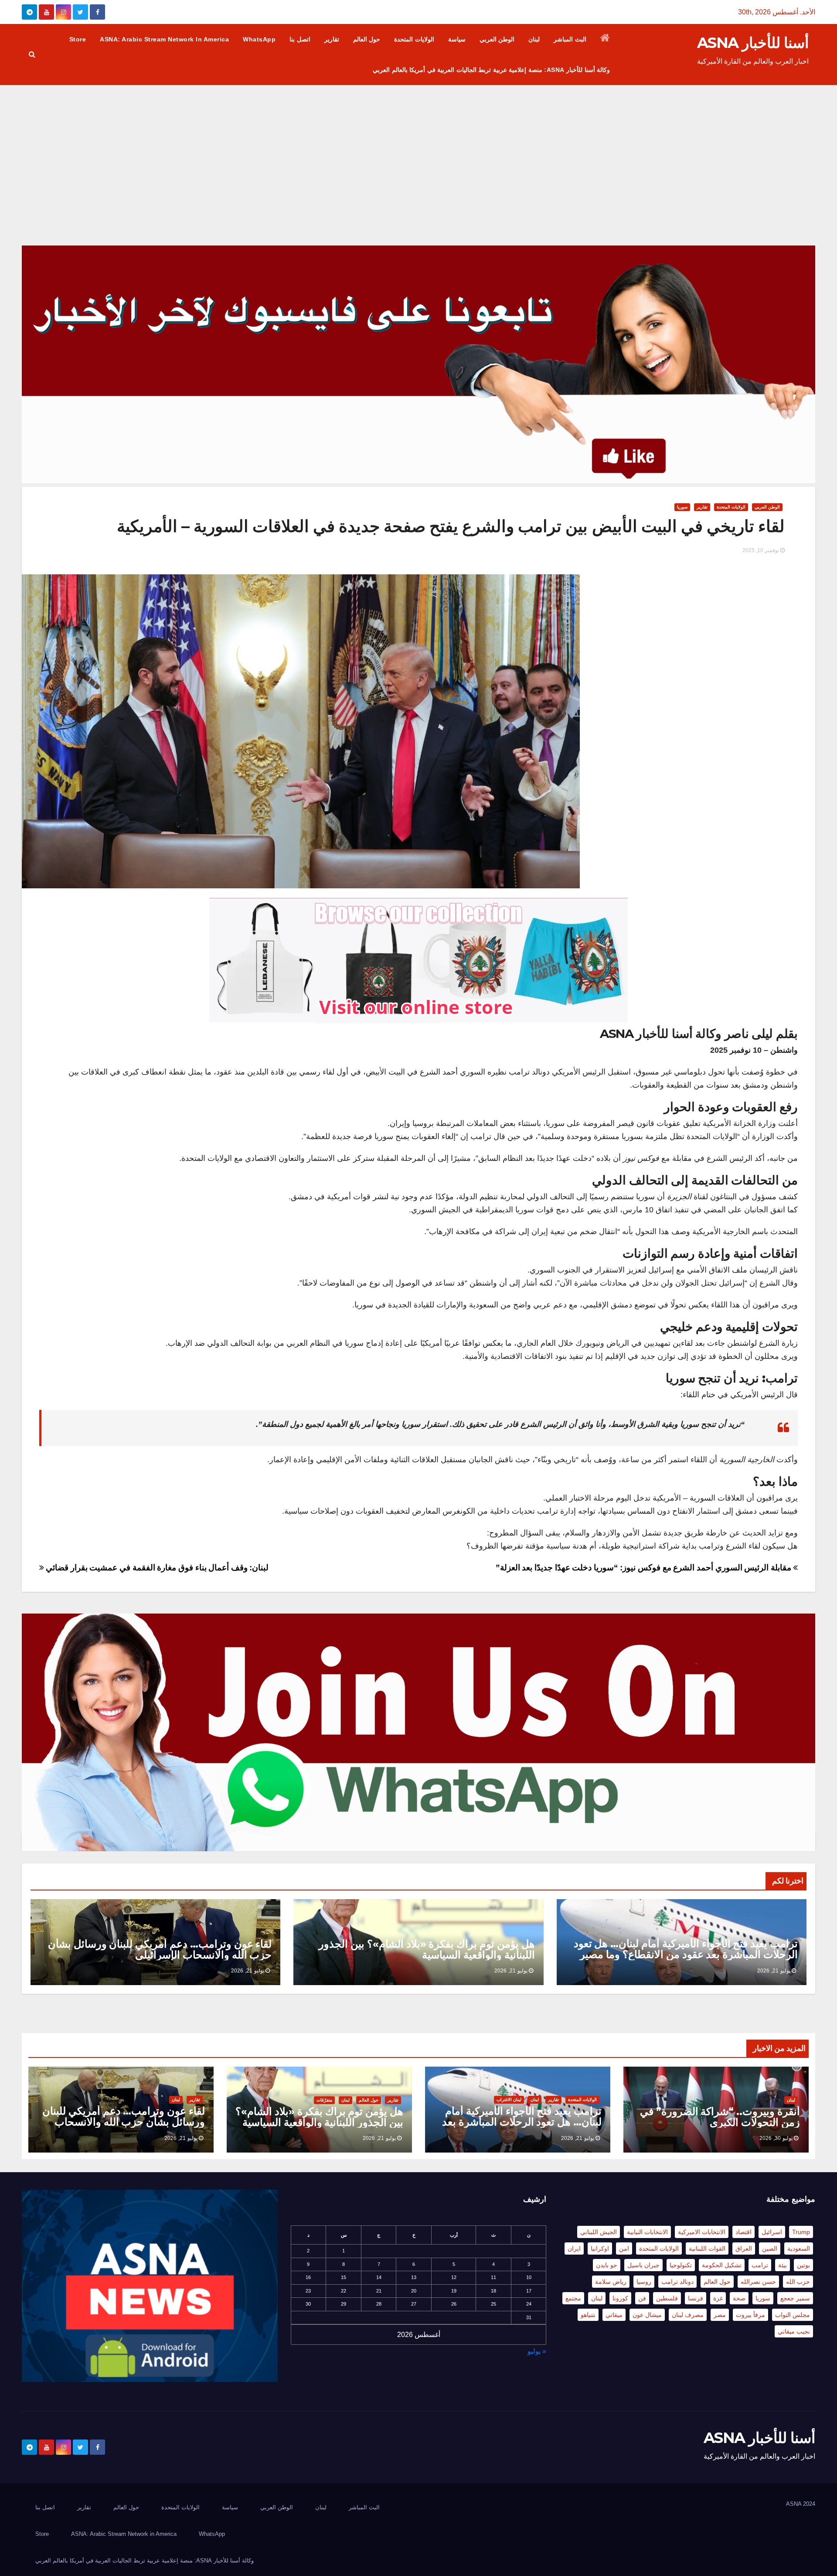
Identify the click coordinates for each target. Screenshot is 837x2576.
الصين (770, 2248)
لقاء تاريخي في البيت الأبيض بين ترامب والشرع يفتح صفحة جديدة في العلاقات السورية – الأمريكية (451, 526)
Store (78, 39)
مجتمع (573, 2298)
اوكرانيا (600, 2248)
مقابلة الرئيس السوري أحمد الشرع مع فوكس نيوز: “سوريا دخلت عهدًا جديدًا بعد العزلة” (645, 1568)
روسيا (644, 2282)
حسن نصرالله (758, 2282)
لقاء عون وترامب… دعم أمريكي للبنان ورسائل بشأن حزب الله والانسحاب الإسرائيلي (160, 1949)
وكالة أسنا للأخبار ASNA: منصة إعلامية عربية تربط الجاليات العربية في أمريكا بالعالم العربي (491, 70)
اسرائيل (772, 2232)
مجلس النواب (793, 2315)
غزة (718, 2298)
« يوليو (537, 2351)
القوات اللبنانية (707, 2248)
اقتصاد (743, 2232)
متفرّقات (324, 2100)
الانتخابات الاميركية (702, 2232)
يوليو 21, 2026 (774, 1971)
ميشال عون (647, 2315)
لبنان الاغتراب (509, 2100)
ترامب (760, 2265)
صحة (739, 2298)
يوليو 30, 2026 (776, 2138)
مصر (720, 2315)
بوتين (803, 2265)
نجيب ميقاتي (794, 2331)
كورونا (620, 2298)
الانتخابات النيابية (647, 2232)
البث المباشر (570, 39)
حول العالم (367, 39)
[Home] (605, 39)
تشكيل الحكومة (722, 2265)
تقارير (332, 39)
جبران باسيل (643, 2265)
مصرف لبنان (688, 2315)
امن (624, 2248)
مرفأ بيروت (750, 2315)
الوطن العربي (497, 39)
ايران (574, 2248)
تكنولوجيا (681, 2265)
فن (642, 2298)
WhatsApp (259, 39)
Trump (801, 2232)
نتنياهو (588, 2315)
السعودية (799, 2248)
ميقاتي (614, 2315)
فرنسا (696, 2298)
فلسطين (667, 2298)
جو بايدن (607, 2265)
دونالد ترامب (677, 2282)
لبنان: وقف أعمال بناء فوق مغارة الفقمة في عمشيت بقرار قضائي (156, 1568)
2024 (809, 2504)
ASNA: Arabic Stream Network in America (164, 39)
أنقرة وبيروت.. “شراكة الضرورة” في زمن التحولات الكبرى (720, 2117)
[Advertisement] (418, 150)
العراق (744, 2248)
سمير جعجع (795, 2298)
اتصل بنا (300, 39)
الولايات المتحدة (414, 39)
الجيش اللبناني (599, 2232)
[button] (32, 54)
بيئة (783, 2265)
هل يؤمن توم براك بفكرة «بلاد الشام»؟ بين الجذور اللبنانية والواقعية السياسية (427, 1949)
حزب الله (798, 2282)
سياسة (457, 39)
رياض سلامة (611, 2282)
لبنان (534, 39)
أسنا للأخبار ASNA (753, 43)
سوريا (682, 507)
